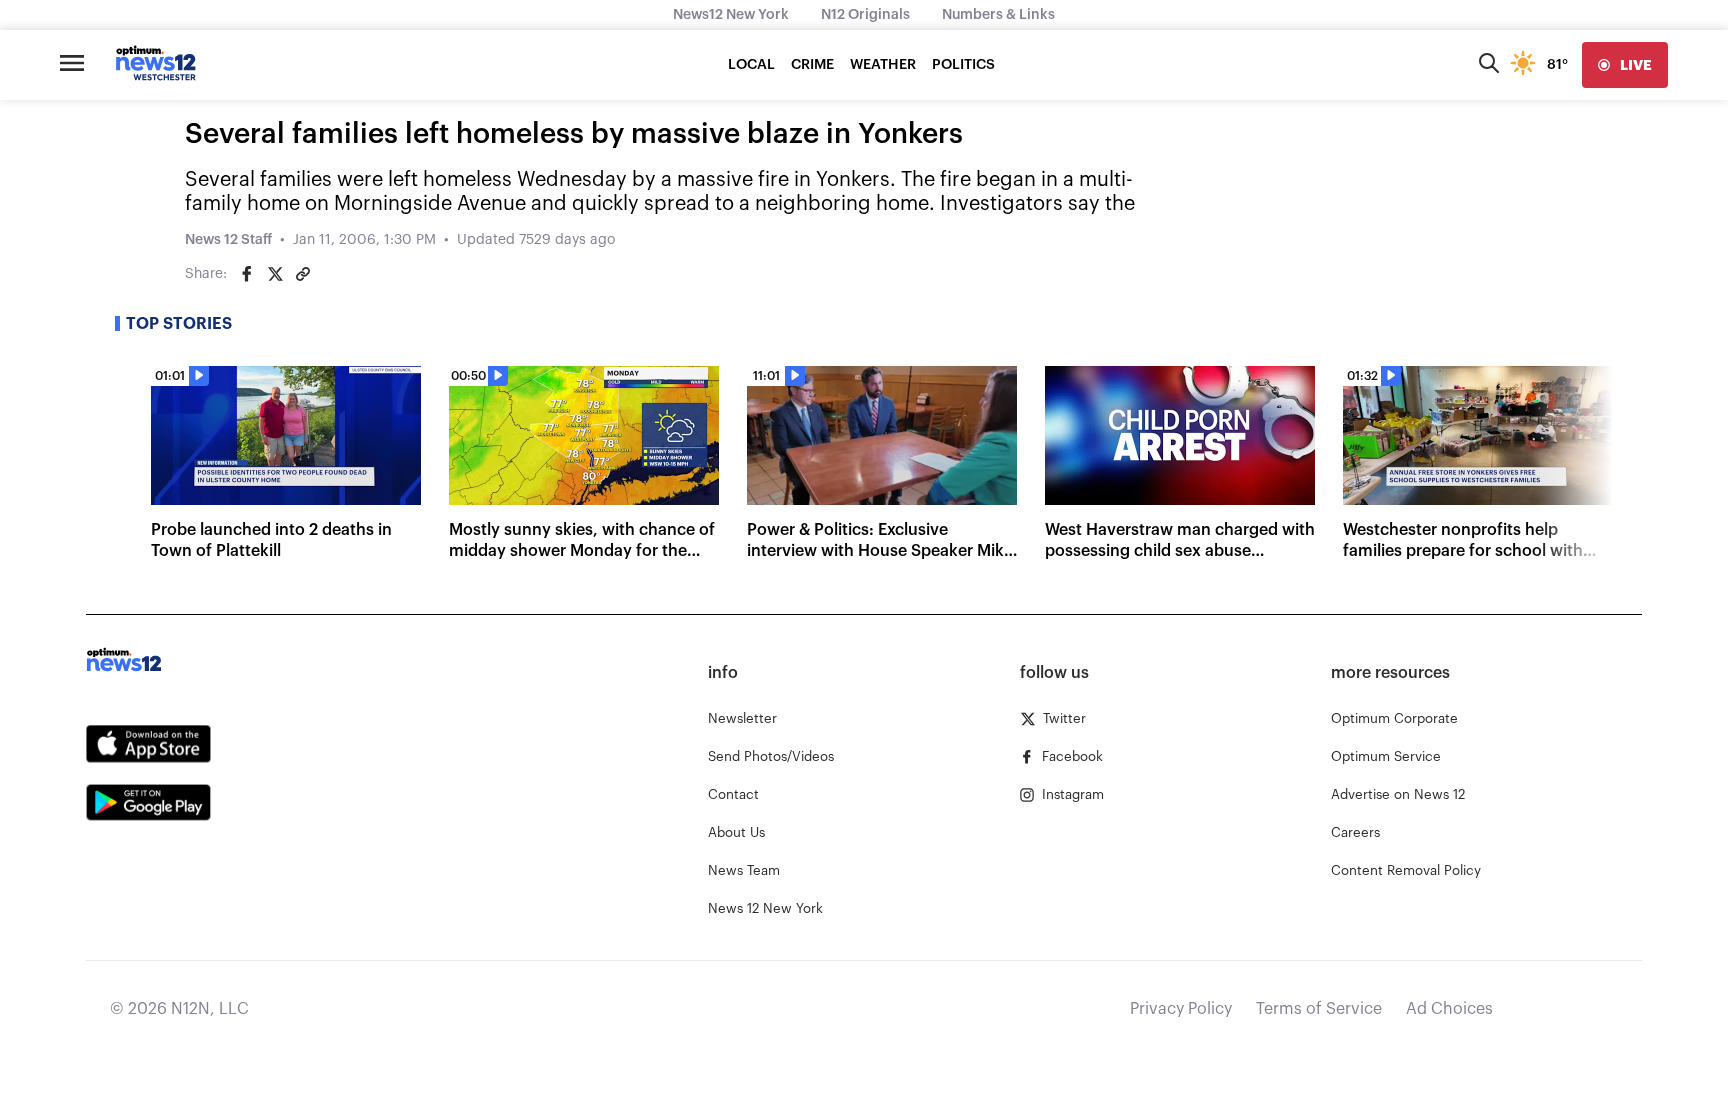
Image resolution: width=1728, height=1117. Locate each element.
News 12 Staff (228, 240)
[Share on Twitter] (275, 274)
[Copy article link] (303, 274)
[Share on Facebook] (247, 274)
